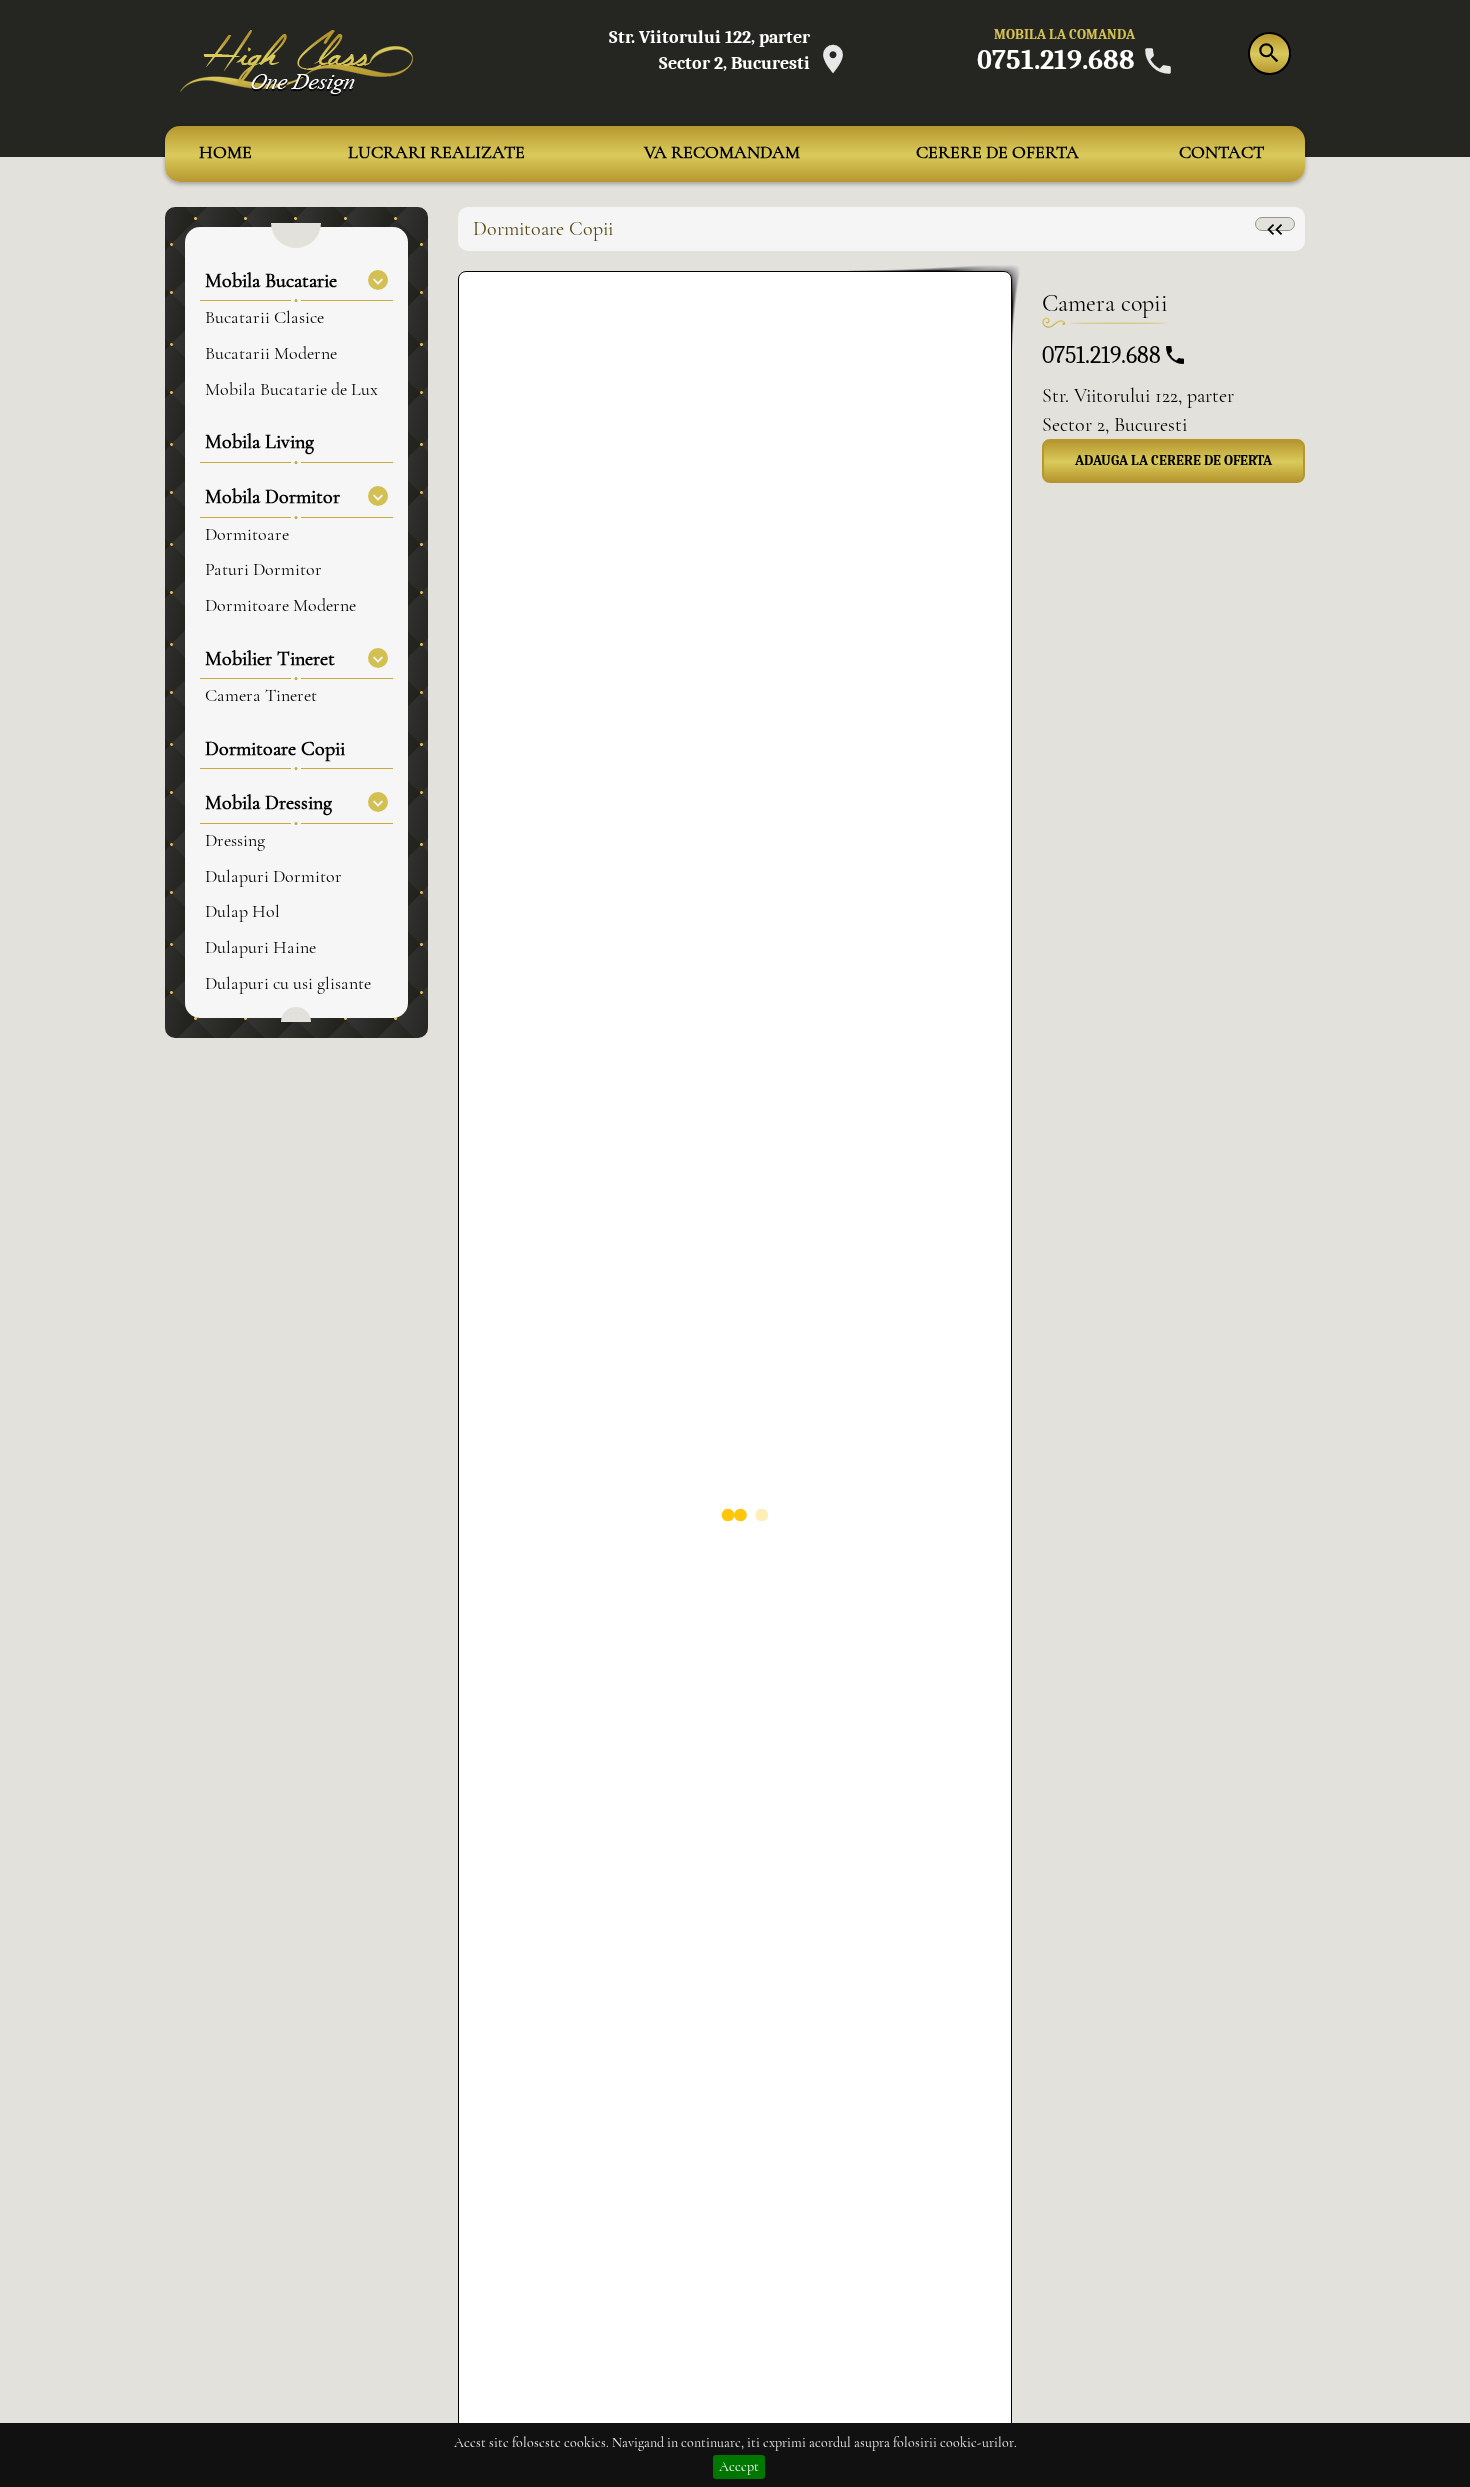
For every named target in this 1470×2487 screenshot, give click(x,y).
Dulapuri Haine (260, 948)
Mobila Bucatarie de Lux (291, 390)
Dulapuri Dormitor (273, 877)
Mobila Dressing (268, 803)
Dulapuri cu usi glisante (288, 984)
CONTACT (1221, 153)
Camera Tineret (261, 696)
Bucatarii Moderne (271, 354)
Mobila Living (259, 442)
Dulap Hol (242, 912)
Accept (739, 2467)
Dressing (235, 841)
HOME (225, 153)
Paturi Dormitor (263, 570)
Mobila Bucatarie (271, 281)
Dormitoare (247, 535)
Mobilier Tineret (270, 659)
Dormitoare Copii (275, 749)
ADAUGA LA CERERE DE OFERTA (1173, 460)
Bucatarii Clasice (264, 318)
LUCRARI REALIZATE (436, 153)
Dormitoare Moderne (280, 606)
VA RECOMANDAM (722, 153)
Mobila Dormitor (272, 497)
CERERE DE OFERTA (997, 153)
